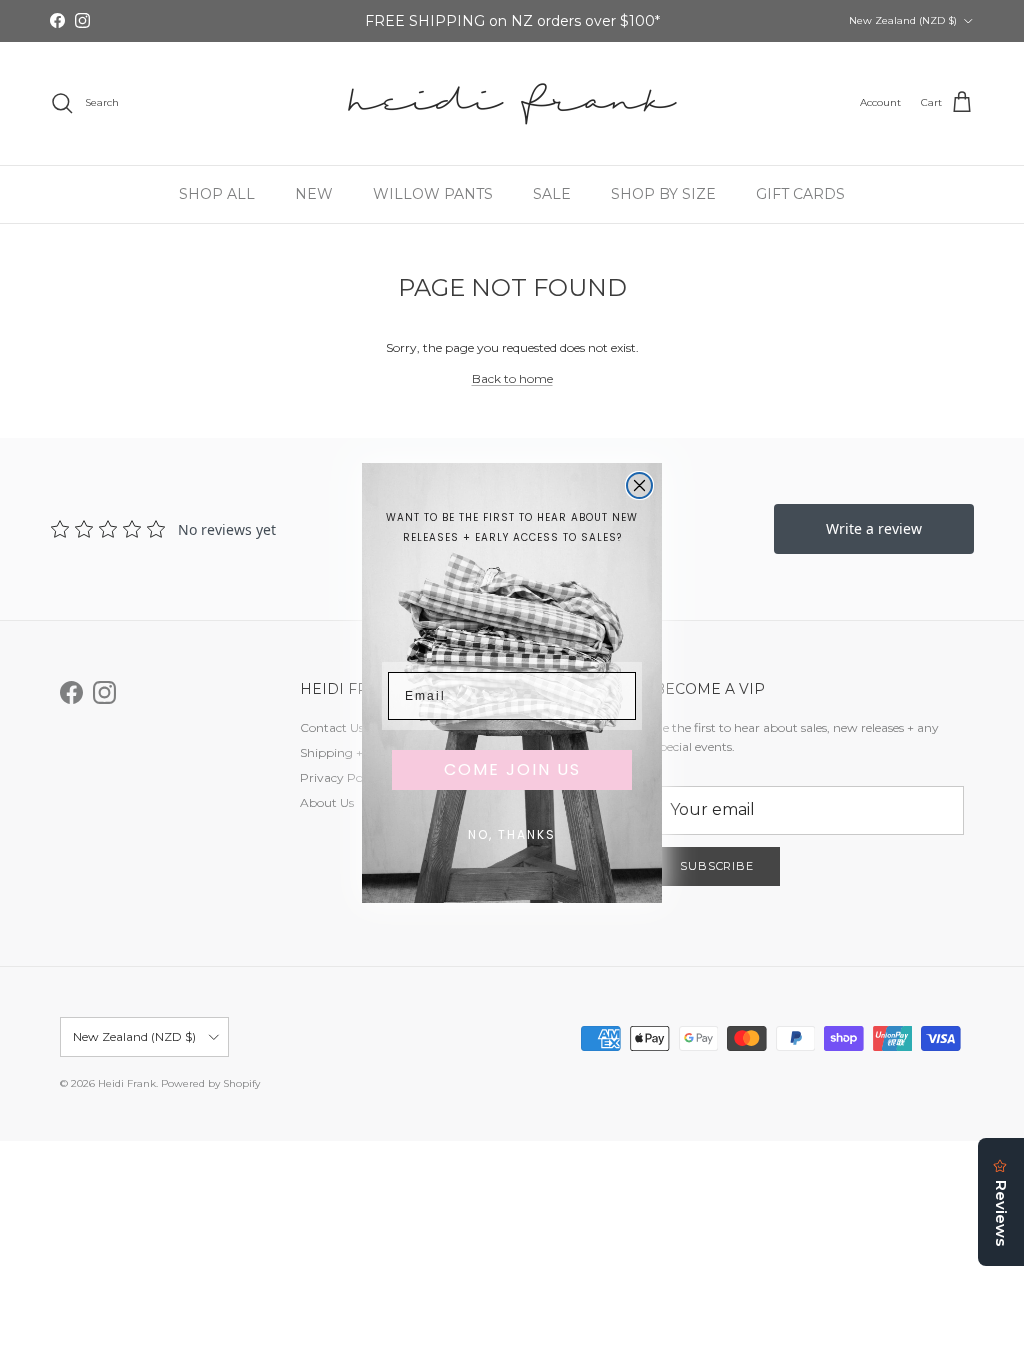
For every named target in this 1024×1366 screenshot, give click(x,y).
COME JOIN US (512, 769)
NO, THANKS (512, 834)
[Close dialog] (639, 485)
